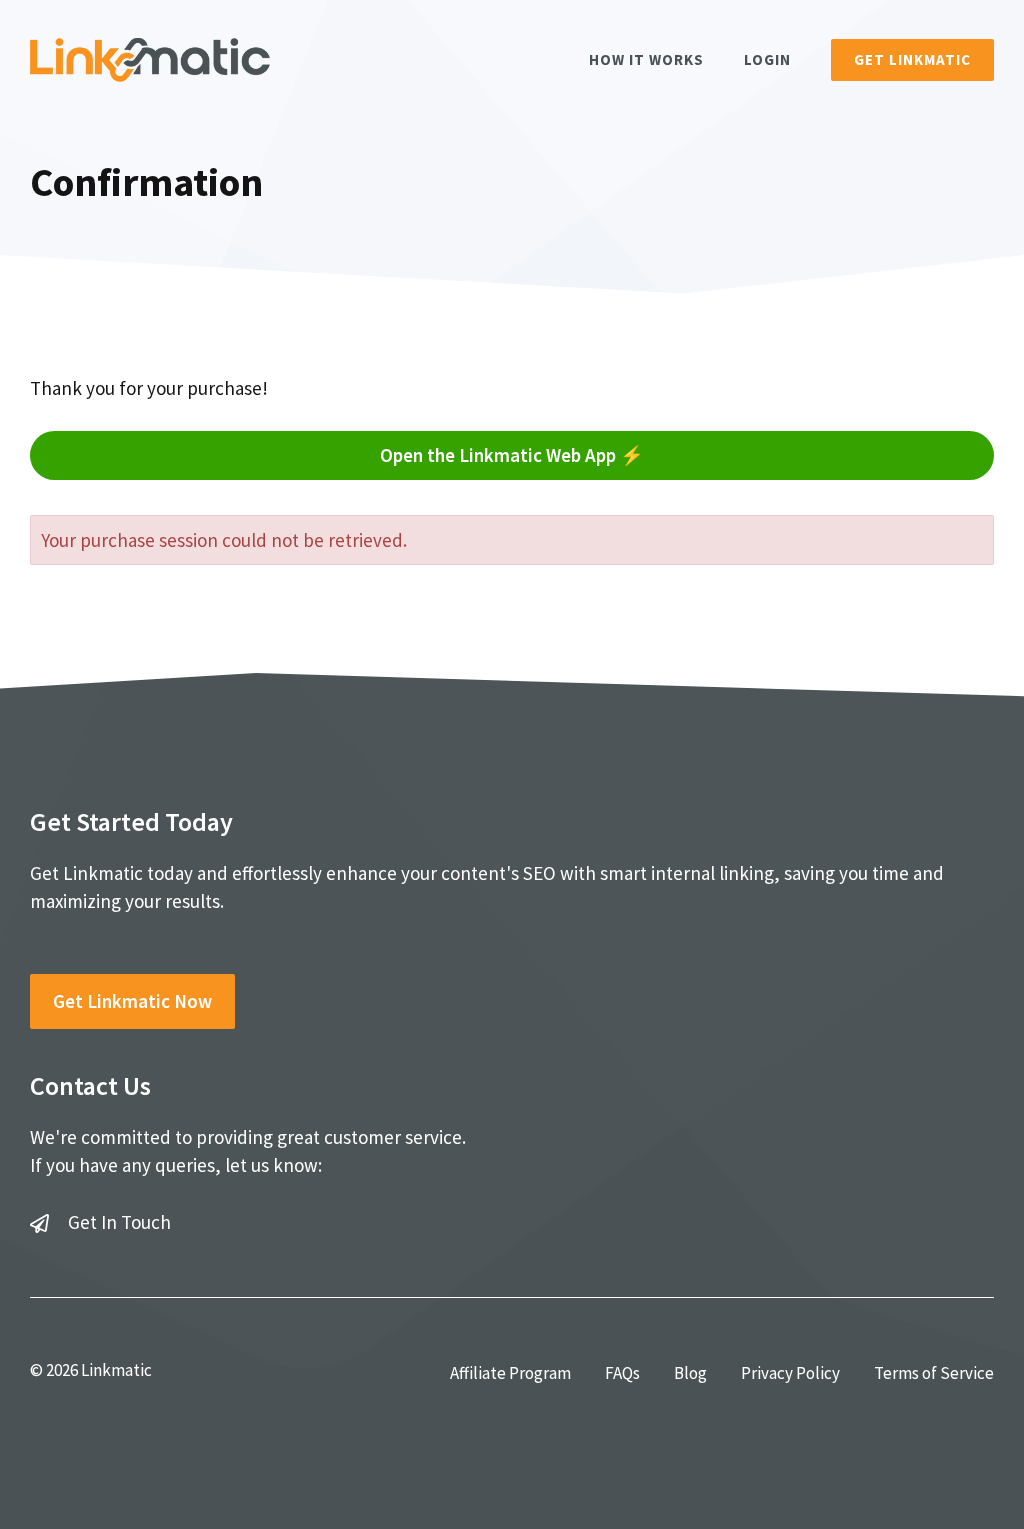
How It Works (646, 59)
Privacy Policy (790, 1373)
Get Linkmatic (912, 59)
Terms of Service (934, 1373)
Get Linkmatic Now (132, 1001)
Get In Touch (119, 1222)
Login (767, 59)
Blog (690, 1373)
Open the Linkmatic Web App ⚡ (512, 455)
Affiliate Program (510, 1373)
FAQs (622, 1373)
